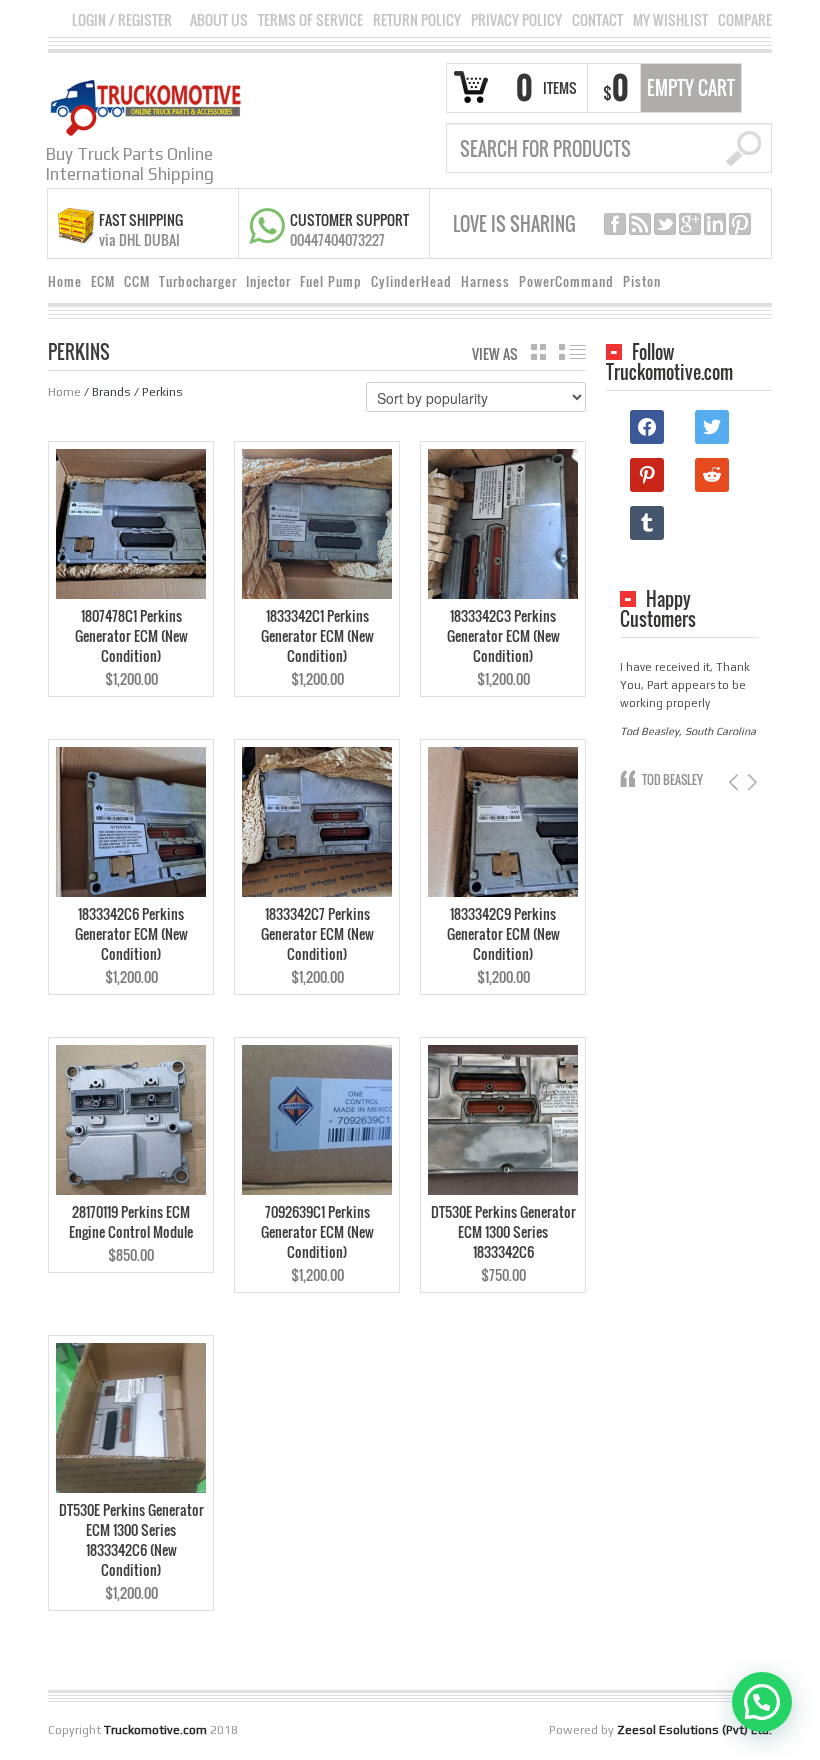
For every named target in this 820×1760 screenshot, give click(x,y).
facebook (615, 224)
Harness (485, 281)
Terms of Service (310, 20)
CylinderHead (411, 281)
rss (640, 224)
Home (65, 281)
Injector (268, 281)
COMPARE (745, 20)
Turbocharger (198, 281)
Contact (597, 20)
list (572, 352)
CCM (137, 281)
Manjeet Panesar (684, 779)
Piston (642, 281)
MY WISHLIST (670, 20)
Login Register (122, 19)
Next (750, 782)
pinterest (740, 224)
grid (538, 352)
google (690, 224)
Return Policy (417, 20)
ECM (103, 281)
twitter (665, 224)
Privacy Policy (516, 20)
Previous (735, 782)
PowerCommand (566, 281)
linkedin (715, 224)
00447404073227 (337, 239)
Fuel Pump (331, 281)
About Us (219, 20)
